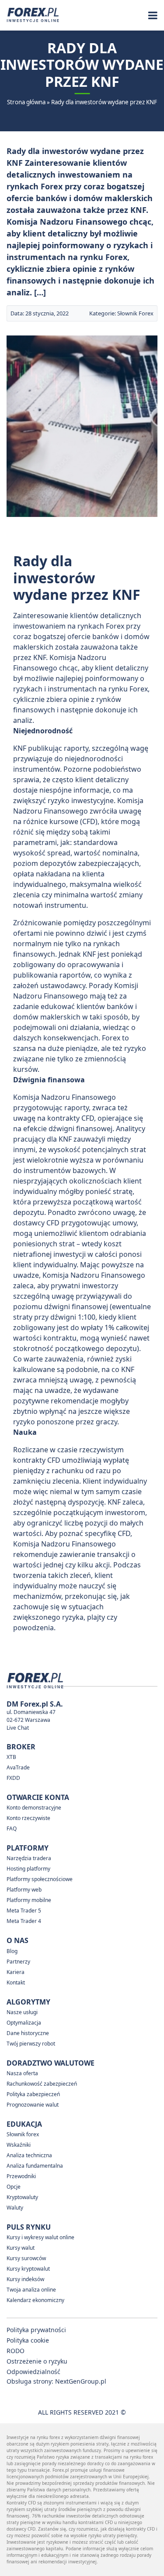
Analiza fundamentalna (35, 2166)
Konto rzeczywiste (28, 1818)
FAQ (12, 1829)
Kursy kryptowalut (28, 2269)
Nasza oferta (22, 2073)
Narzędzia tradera (29, 1858)
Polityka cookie (28, 2340)
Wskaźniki (19, 2145)
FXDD (13, 1778)
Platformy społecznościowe (40, 1879)
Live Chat (18, 1728)
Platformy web (24, 1890)
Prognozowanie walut (33, 2105)
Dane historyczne (28, 2033)
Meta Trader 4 (24, 1921)
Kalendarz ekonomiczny (35, 2300)
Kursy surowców (26, 2258)
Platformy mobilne (29, 1900)
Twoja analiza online (31, 2290)
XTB (11, 1757)
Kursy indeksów (25, 2279)
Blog (12, 1951)
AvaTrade (18, 1767)
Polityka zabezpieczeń (33, 2094)
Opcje (14, 2187)
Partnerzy (18, 1962)
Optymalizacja (24, 2023)
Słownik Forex (135, 313)
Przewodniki (21, 2176)
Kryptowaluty (22, 2197)
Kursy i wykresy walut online (40, 2237)
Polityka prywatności (36, 2330)
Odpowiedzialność (33, 2372)
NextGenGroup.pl (81, 2381)
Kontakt (16, 1982)
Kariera (16, 1972)
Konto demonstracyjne (34, 1808)
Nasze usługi (22, 2012)
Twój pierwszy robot (31, 2044)
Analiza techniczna (29, 2155)
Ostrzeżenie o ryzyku (37, 2361)
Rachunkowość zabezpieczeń (42, 2084)
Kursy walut (21, 2248)
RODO (16, 2351)
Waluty (15, 2208)
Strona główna (26, 102)
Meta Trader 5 (24, 1911)
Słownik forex (23, 2134)
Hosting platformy (28, 1869)
